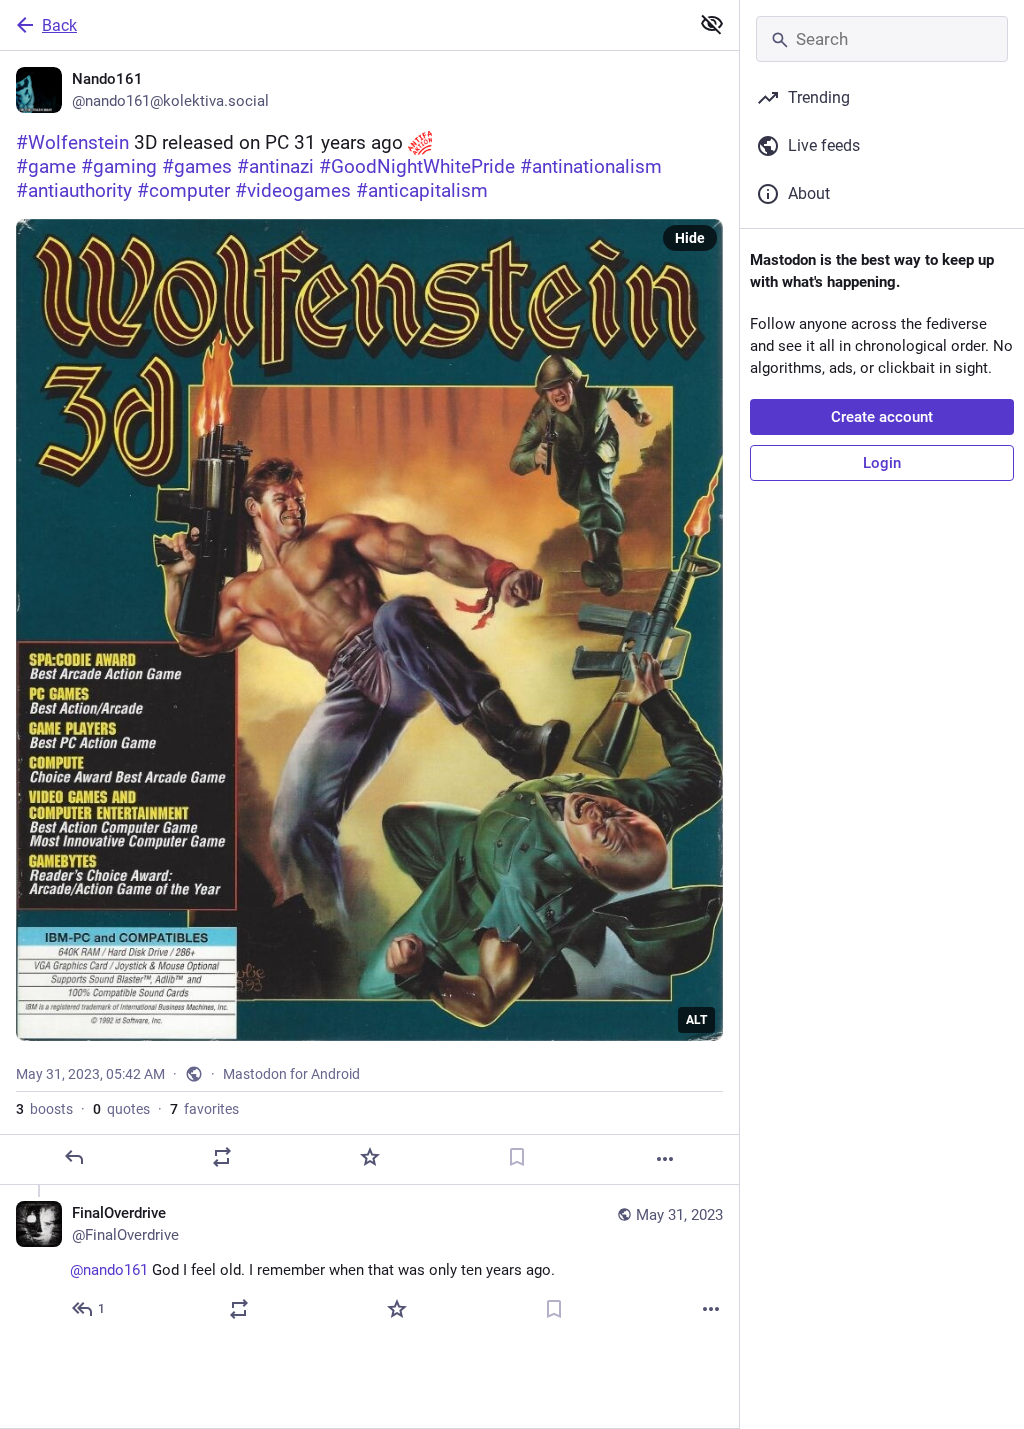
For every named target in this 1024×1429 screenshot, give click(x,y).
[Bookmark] (517, 1157)
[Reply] (74, 1157)
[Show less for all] (712, 24)
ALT (696, 1020)
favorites (204, 1109)
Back (59, 25)
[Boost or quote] (222, 1157)
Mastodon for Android (291, 1074)
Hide (690, 238)
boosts (44, 1109)
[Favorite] (370, 1157)
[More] (665, 1159)
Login (882, 463)
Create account (882, 417)
